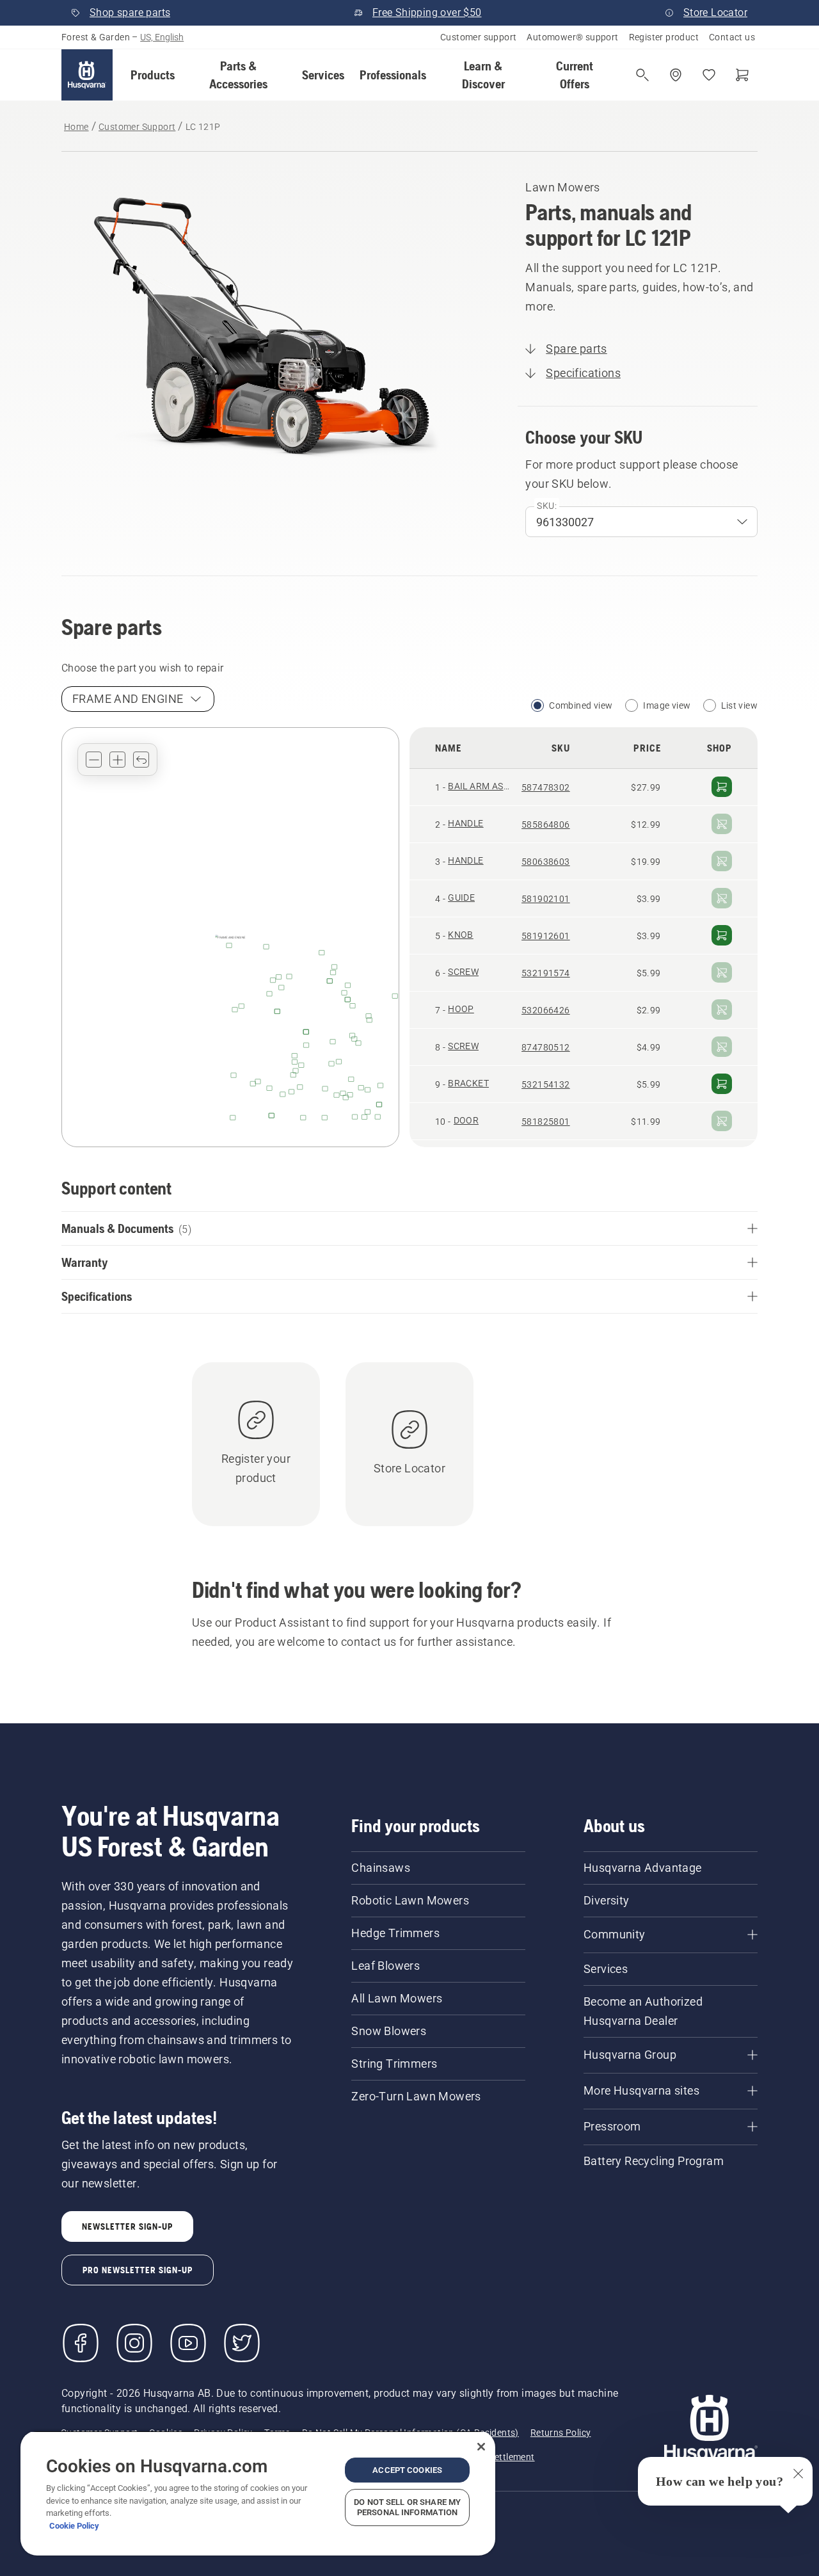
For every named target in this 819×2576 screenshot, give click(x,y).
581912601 (546, 936)
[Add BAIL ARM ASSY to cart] (722, 787)
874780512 (546, 1047)
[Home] (87, 75)
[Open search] (642, 75)
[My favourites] (709, 75)
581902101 (546, 899)
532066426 (546, 1010)
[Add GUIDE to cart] (722, 898)
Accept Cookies (407, 2470)
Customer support (478, 37)
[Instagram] (134, 2343)
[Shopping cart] (742, 75)
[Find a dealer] (676, 75)
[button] (153, 75)
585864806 (546, 825)
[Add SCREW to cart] (722, 972)
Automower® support (572, 37)
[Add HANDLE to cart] (722, 824)
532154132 (546, 1084)
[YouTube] (188, 2343)
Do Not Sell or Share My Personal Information (407, 2507)
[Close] (481, 2447)
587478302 (546, 787)
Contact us (732, 37)
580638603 (546, 862)
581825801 (546, 1122)
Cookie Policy (74, 2526)
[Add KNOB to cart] (722, 935)
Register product (664, 37)
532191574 (546, 973)
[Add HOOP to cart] (722, 1010)
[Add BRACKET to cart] (722, 1084)
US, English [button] (162, 37)
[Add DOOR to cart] (722, 1121)
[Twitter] (242, 2343)
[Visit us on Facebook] (81, 2343)
